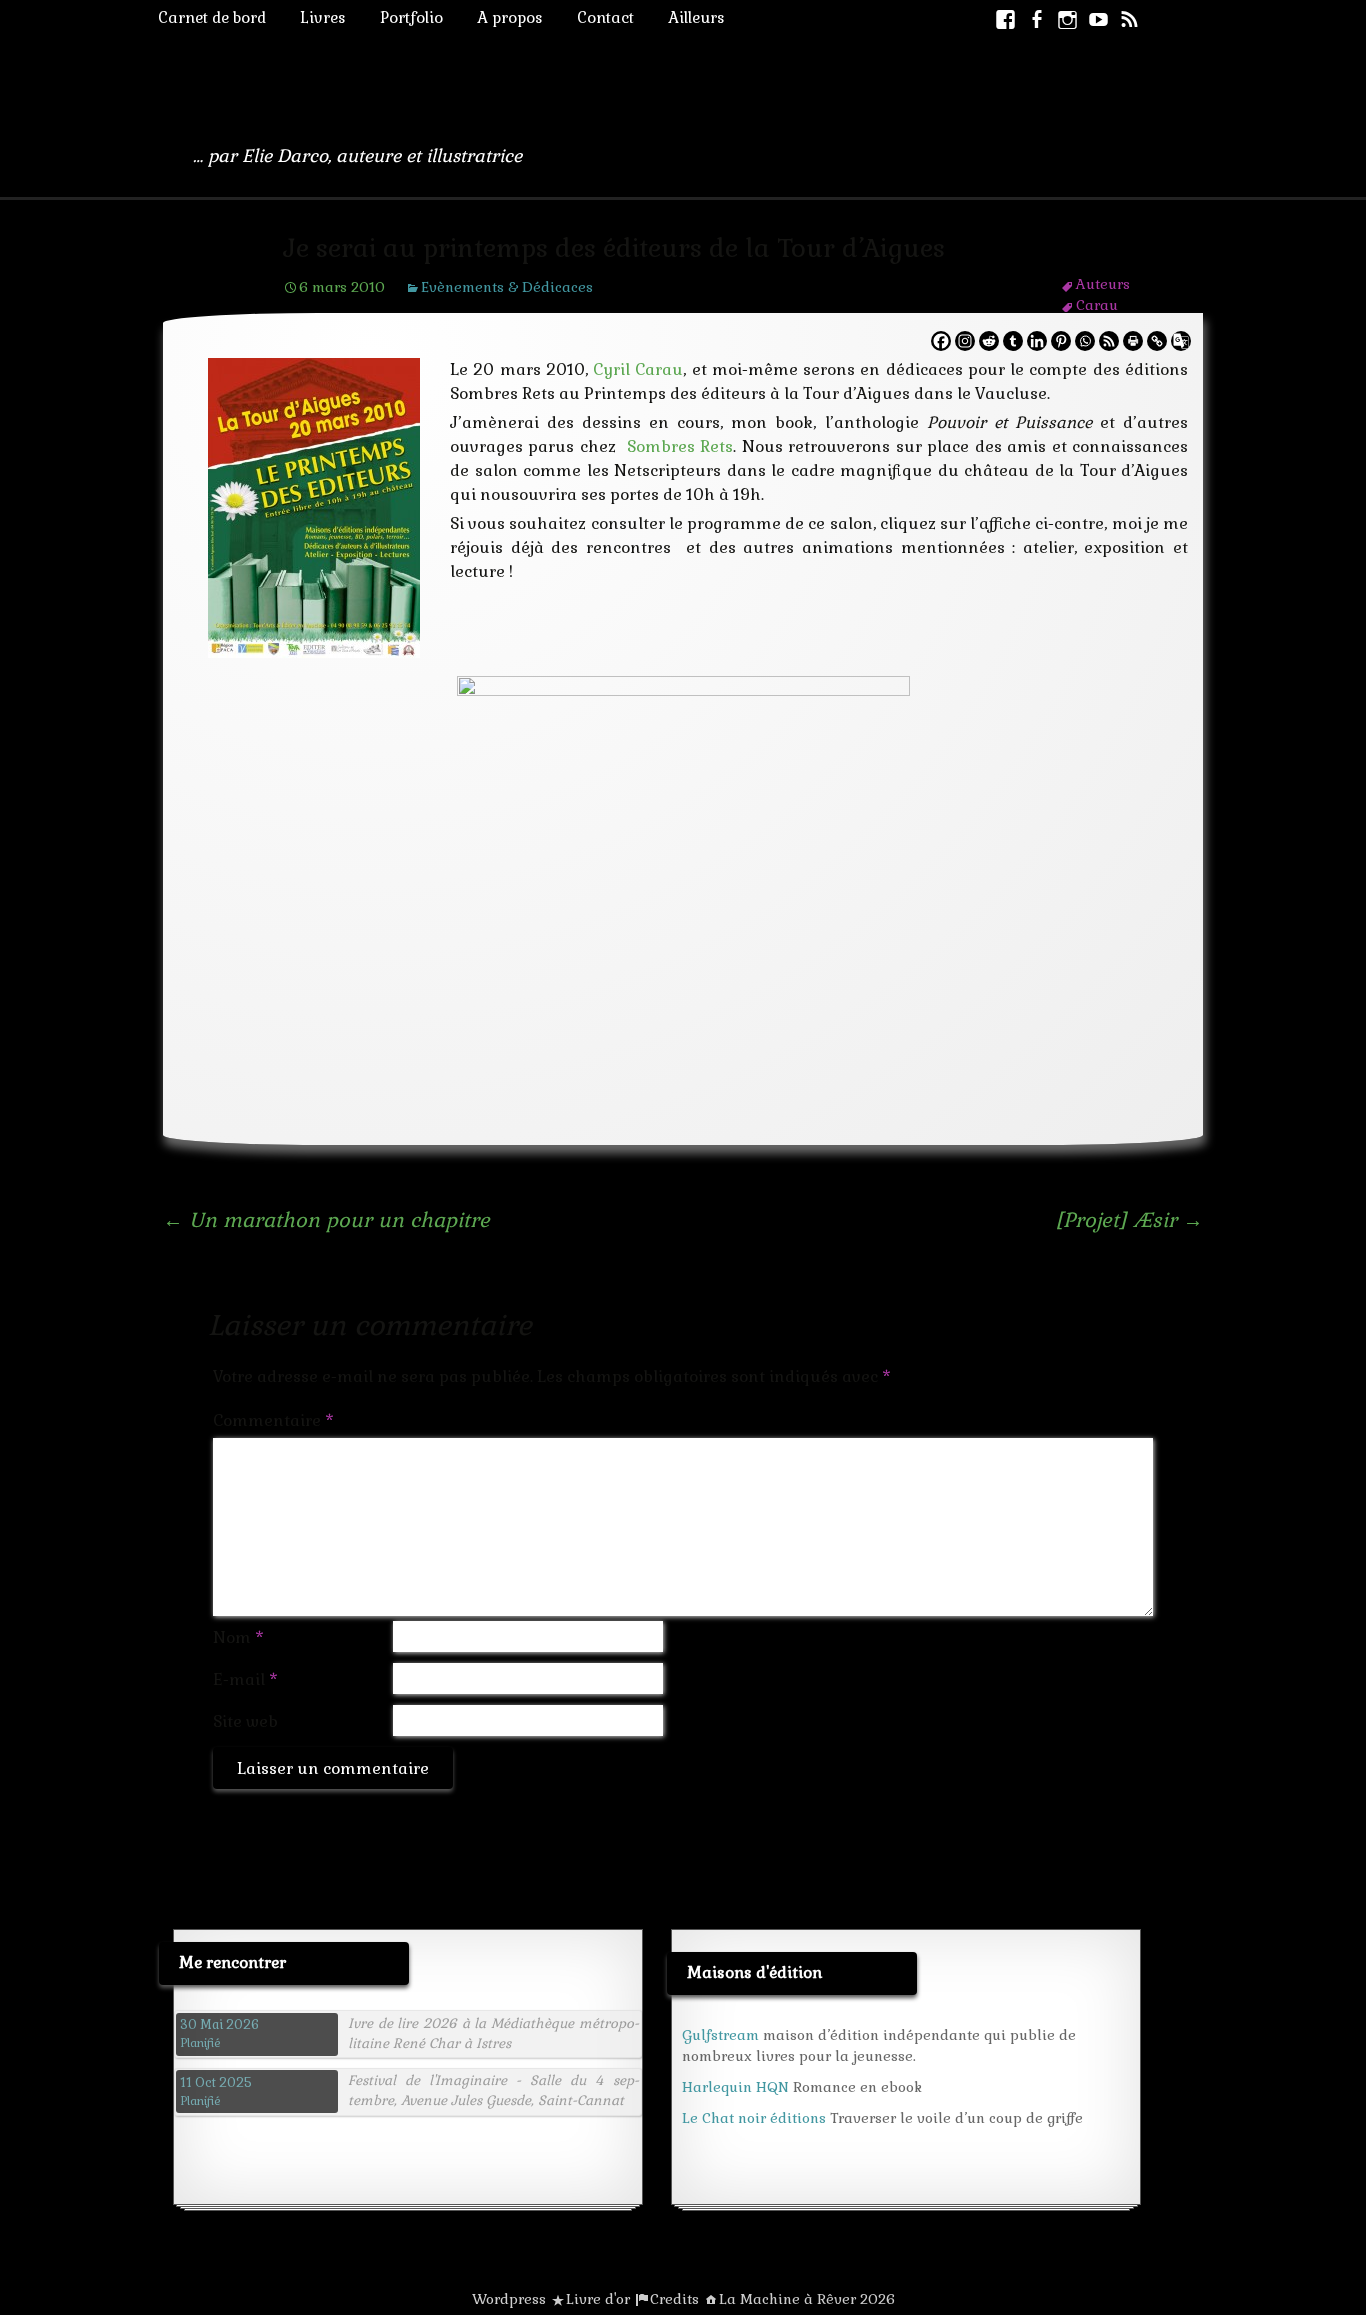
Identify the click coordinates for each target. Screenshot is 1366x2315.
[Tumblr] (1013, 341)
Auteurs (1103, 284)
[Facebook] (941, 341)
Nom (238, 1637)
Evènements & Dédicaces (507, 287)
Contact (605, 17)
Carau (1097, 305)
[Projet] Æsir (1129, 1220)
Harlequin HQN (735, 2087)
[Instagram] (965, 341)
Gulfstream (720, 2035)
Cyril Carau (638, 369)
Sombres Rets (680, 446)
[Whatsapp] (1085, 341)
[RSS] (1109, 341)
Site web (245, 1721)
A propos (510, 17)
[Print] (1133, 341)
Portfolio (411, 17)
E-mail (245, 1679)
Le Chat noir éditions (754, 2118)
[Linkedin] (1037, 341)
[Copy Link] (1157, 341)
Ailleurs (696, 17)
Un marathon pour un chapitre (326, 1220)
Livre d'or (598, 2299)
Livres (323, 17)
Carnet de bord (212, 17)
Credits (674, 2299)
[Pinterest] (1061, 341)
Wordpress (509, 2299)
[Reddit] (989, 341)
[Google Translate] (1181, 341)
